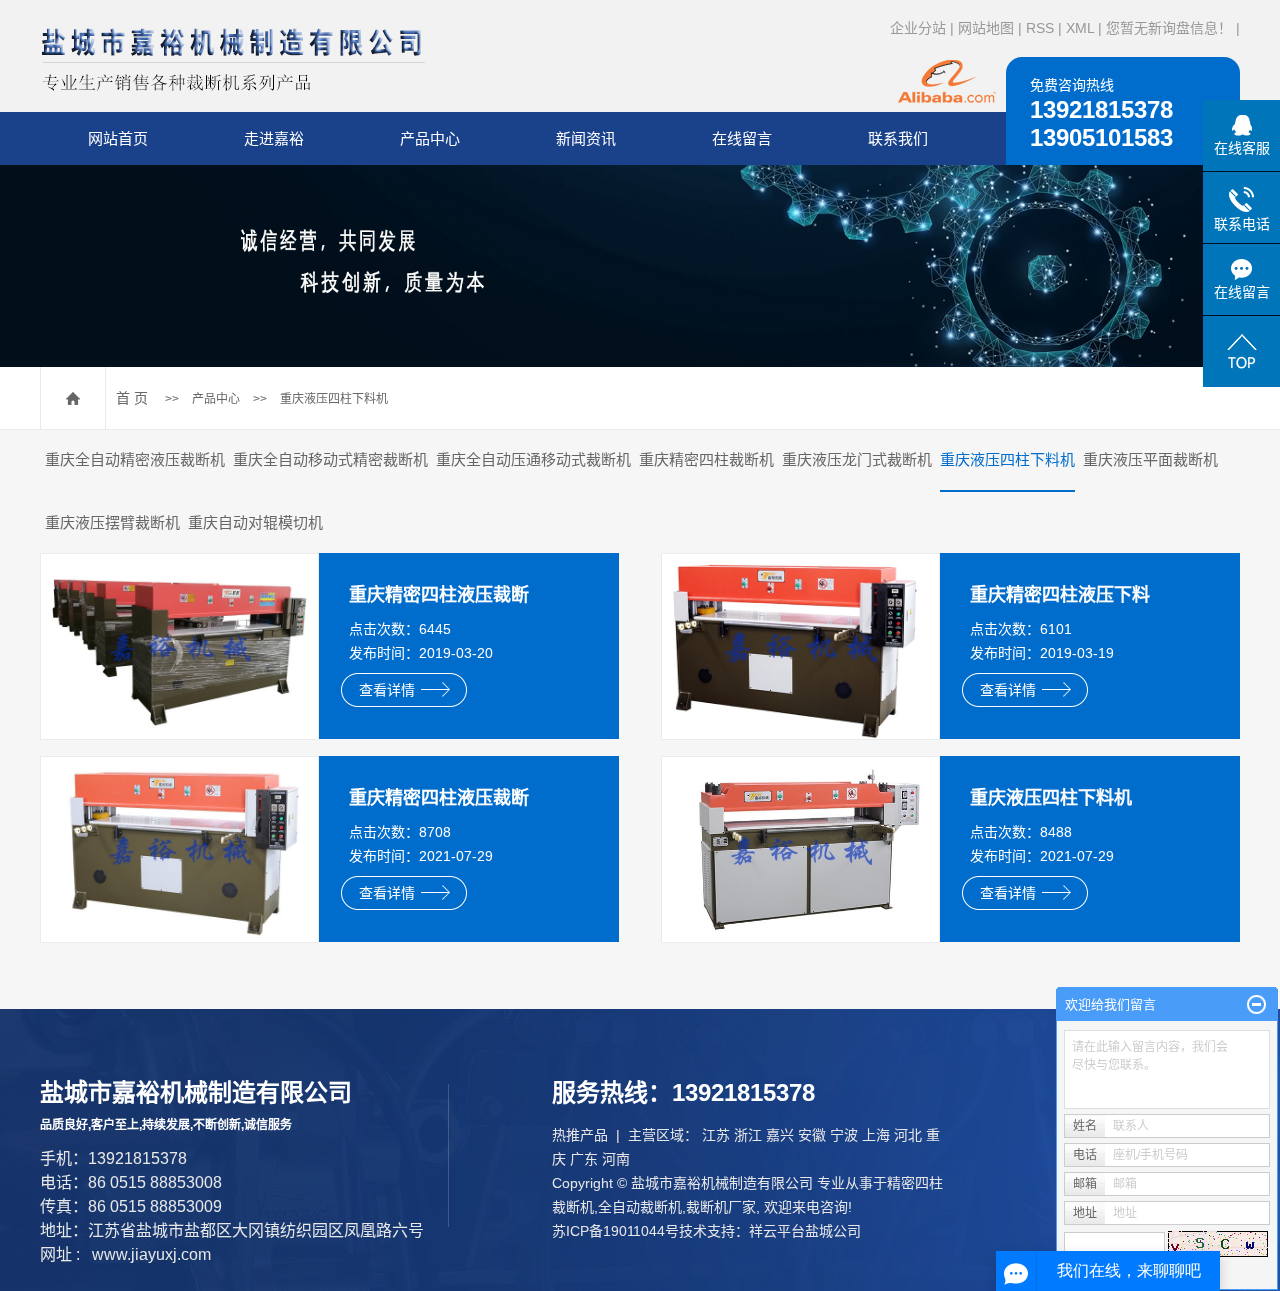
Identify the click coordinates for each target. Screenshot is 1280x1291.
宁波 (844, 1135)
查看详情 (387, 690)
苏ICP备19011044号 (615, 1231)
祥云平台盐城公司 (805, 1231)
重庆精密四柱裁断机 (706, 459)
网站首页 (118, 138)
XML (1080, 28)
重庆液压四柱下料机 (334, 399)
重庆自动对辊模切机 (255, 522)
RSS (1040, 28)
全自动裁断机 (640, 1207)
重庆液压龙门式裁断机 (857, 459)
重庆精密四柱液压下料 (1060, 595)
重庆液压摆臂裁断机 (112, 522)
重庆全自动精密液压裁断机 (135, 459)
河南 (616, 1159)
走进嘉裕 (274, 138)
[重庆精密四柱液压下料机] (800, 646)
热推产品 (580, 1135)
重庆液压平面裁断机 (1150, 459)
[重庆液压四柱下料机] (800, 849)
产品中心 (430, 138)
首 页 (132, 398)
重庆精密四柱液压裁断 (439, 595)
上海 (876, 1135)
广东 (584, 1159)
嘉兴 (780, 1135)
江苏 (716, 1135)
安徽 (812, 1135)
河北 (908, 1135)
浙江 (748, 1135)
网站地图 (986, 28)
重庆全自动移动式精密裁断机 (330, 459)
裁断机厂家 (721, 1207)
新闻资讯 (586, 138)
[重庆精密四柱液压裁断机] (179, 646)
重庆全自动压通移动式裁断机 (533, 459)
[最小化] (1256, 1005)
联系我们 (898, 138)
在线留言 (742, 138)
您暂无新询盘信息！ (1169, 28)
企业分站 (918, 28)
